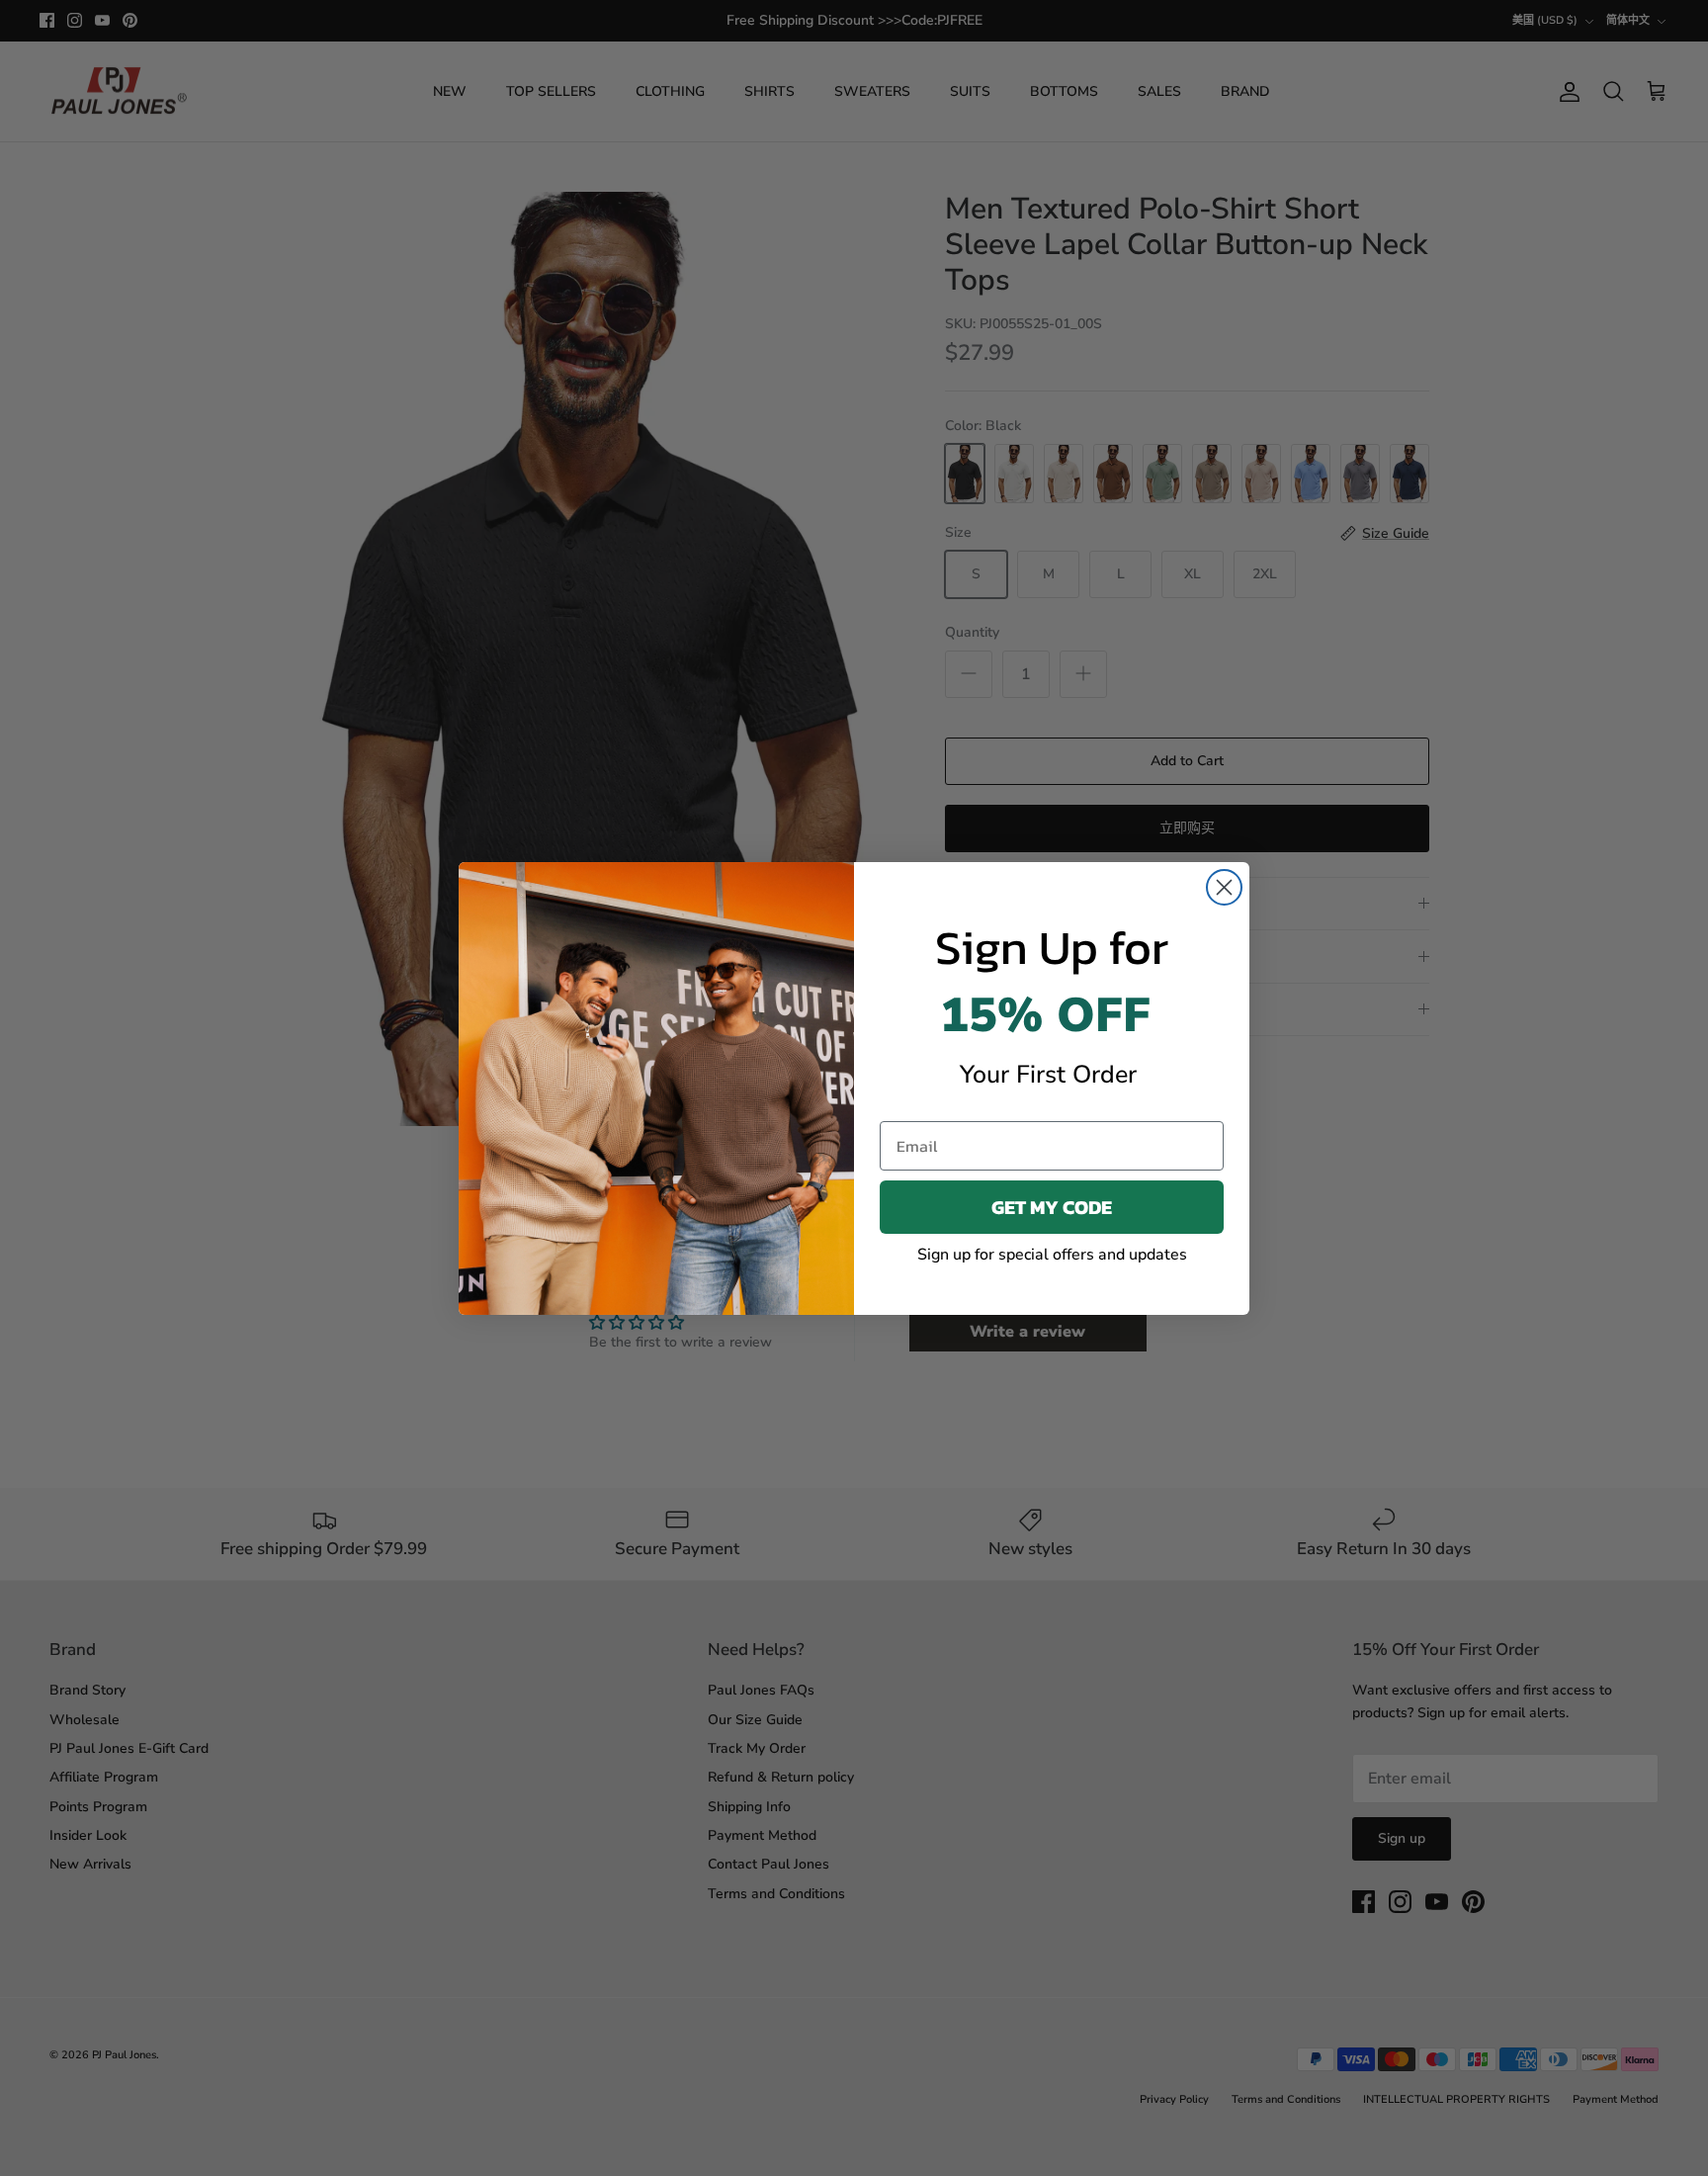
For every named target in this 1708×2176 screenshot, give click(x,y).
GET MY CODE (1052, 1207)
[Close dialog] (1224, 887)
